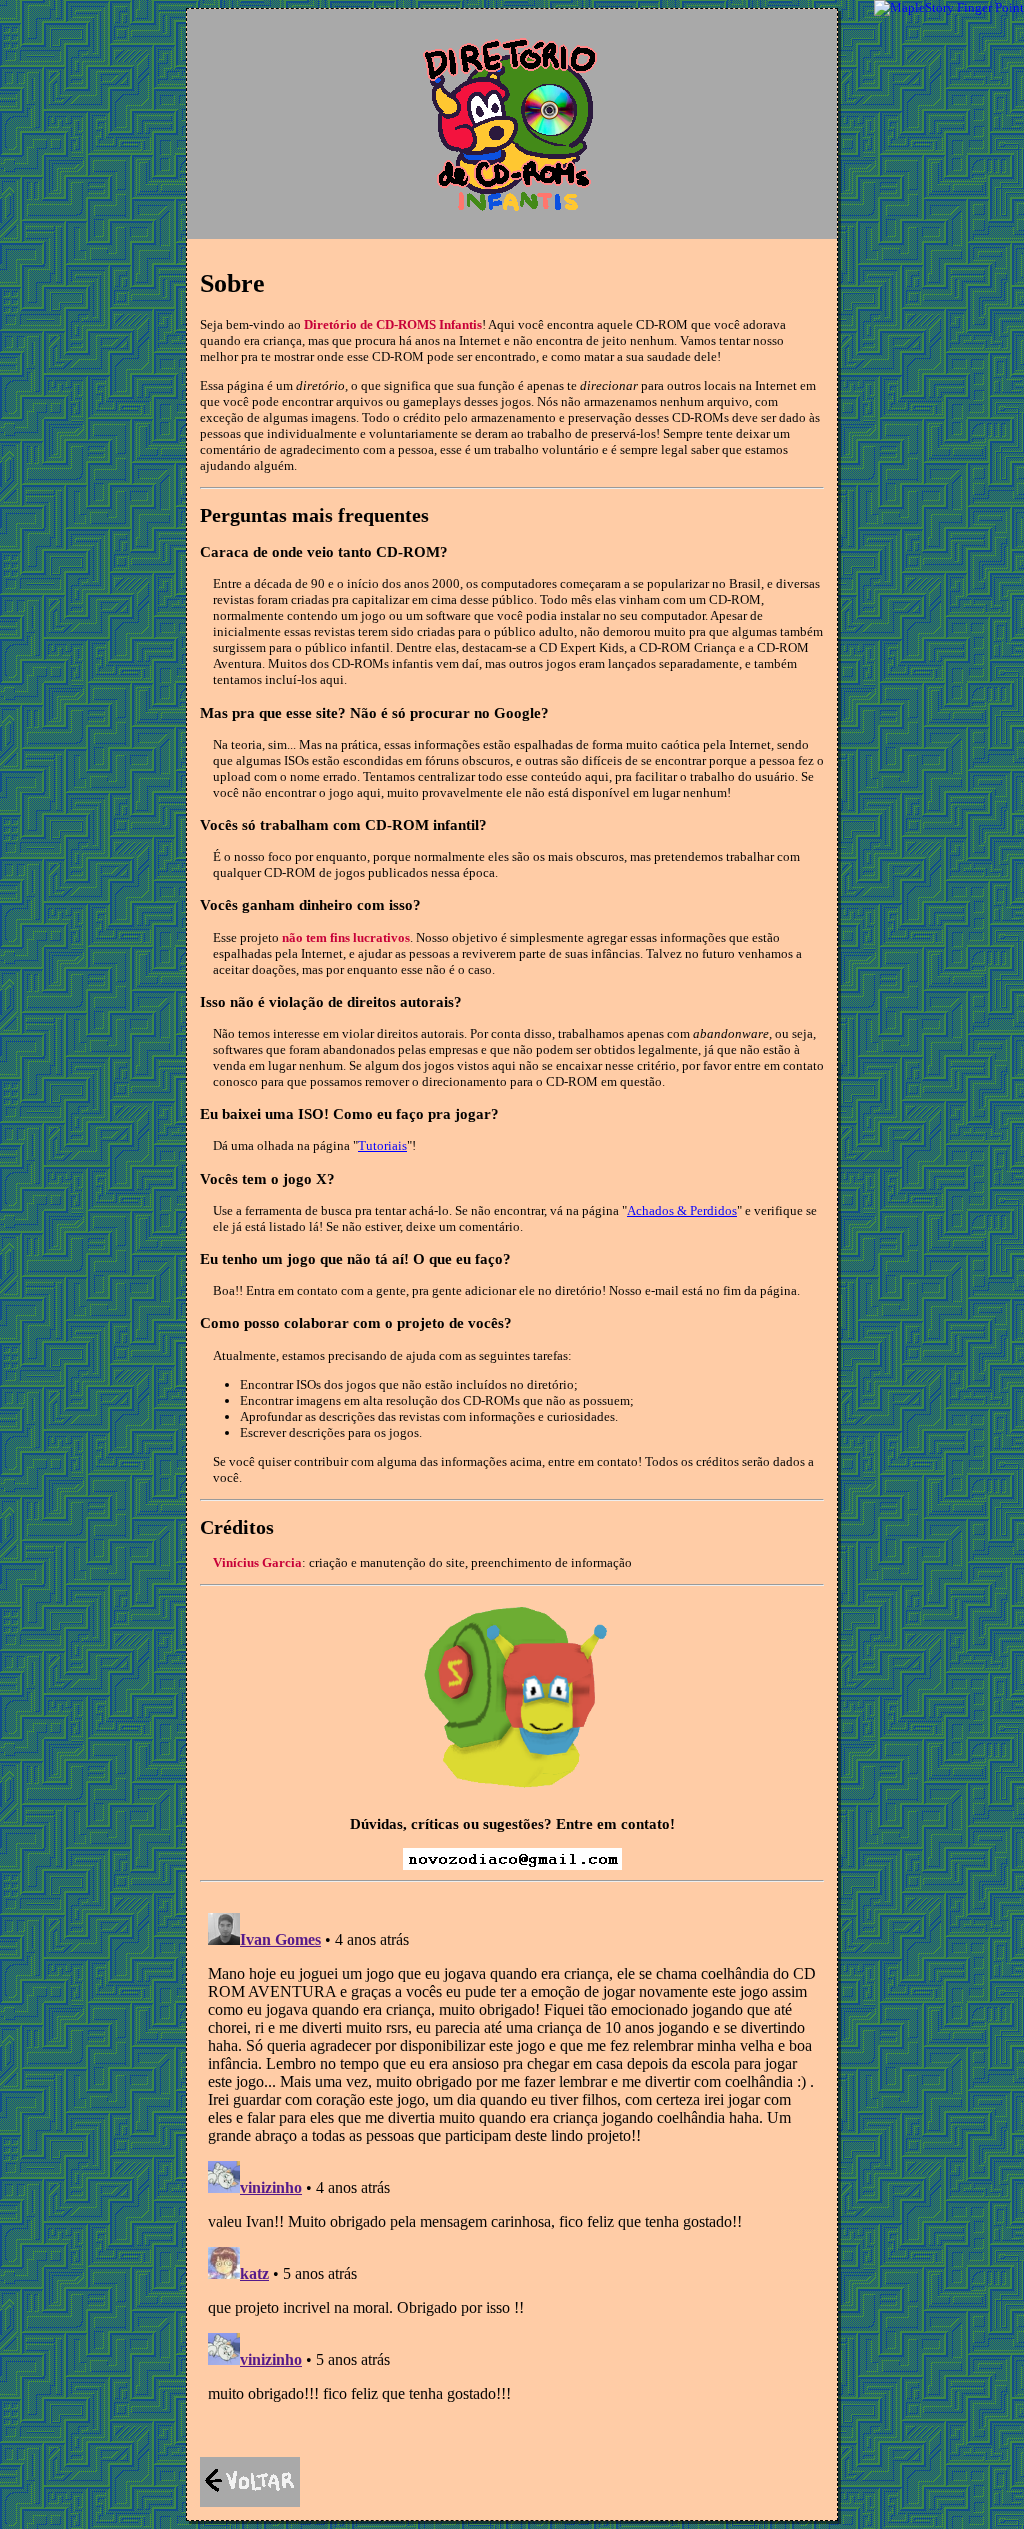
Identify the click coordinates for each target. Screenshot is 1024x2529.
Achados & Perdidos (682, 1210)
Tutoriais (382, 1145)
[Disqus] (512, 2155)
